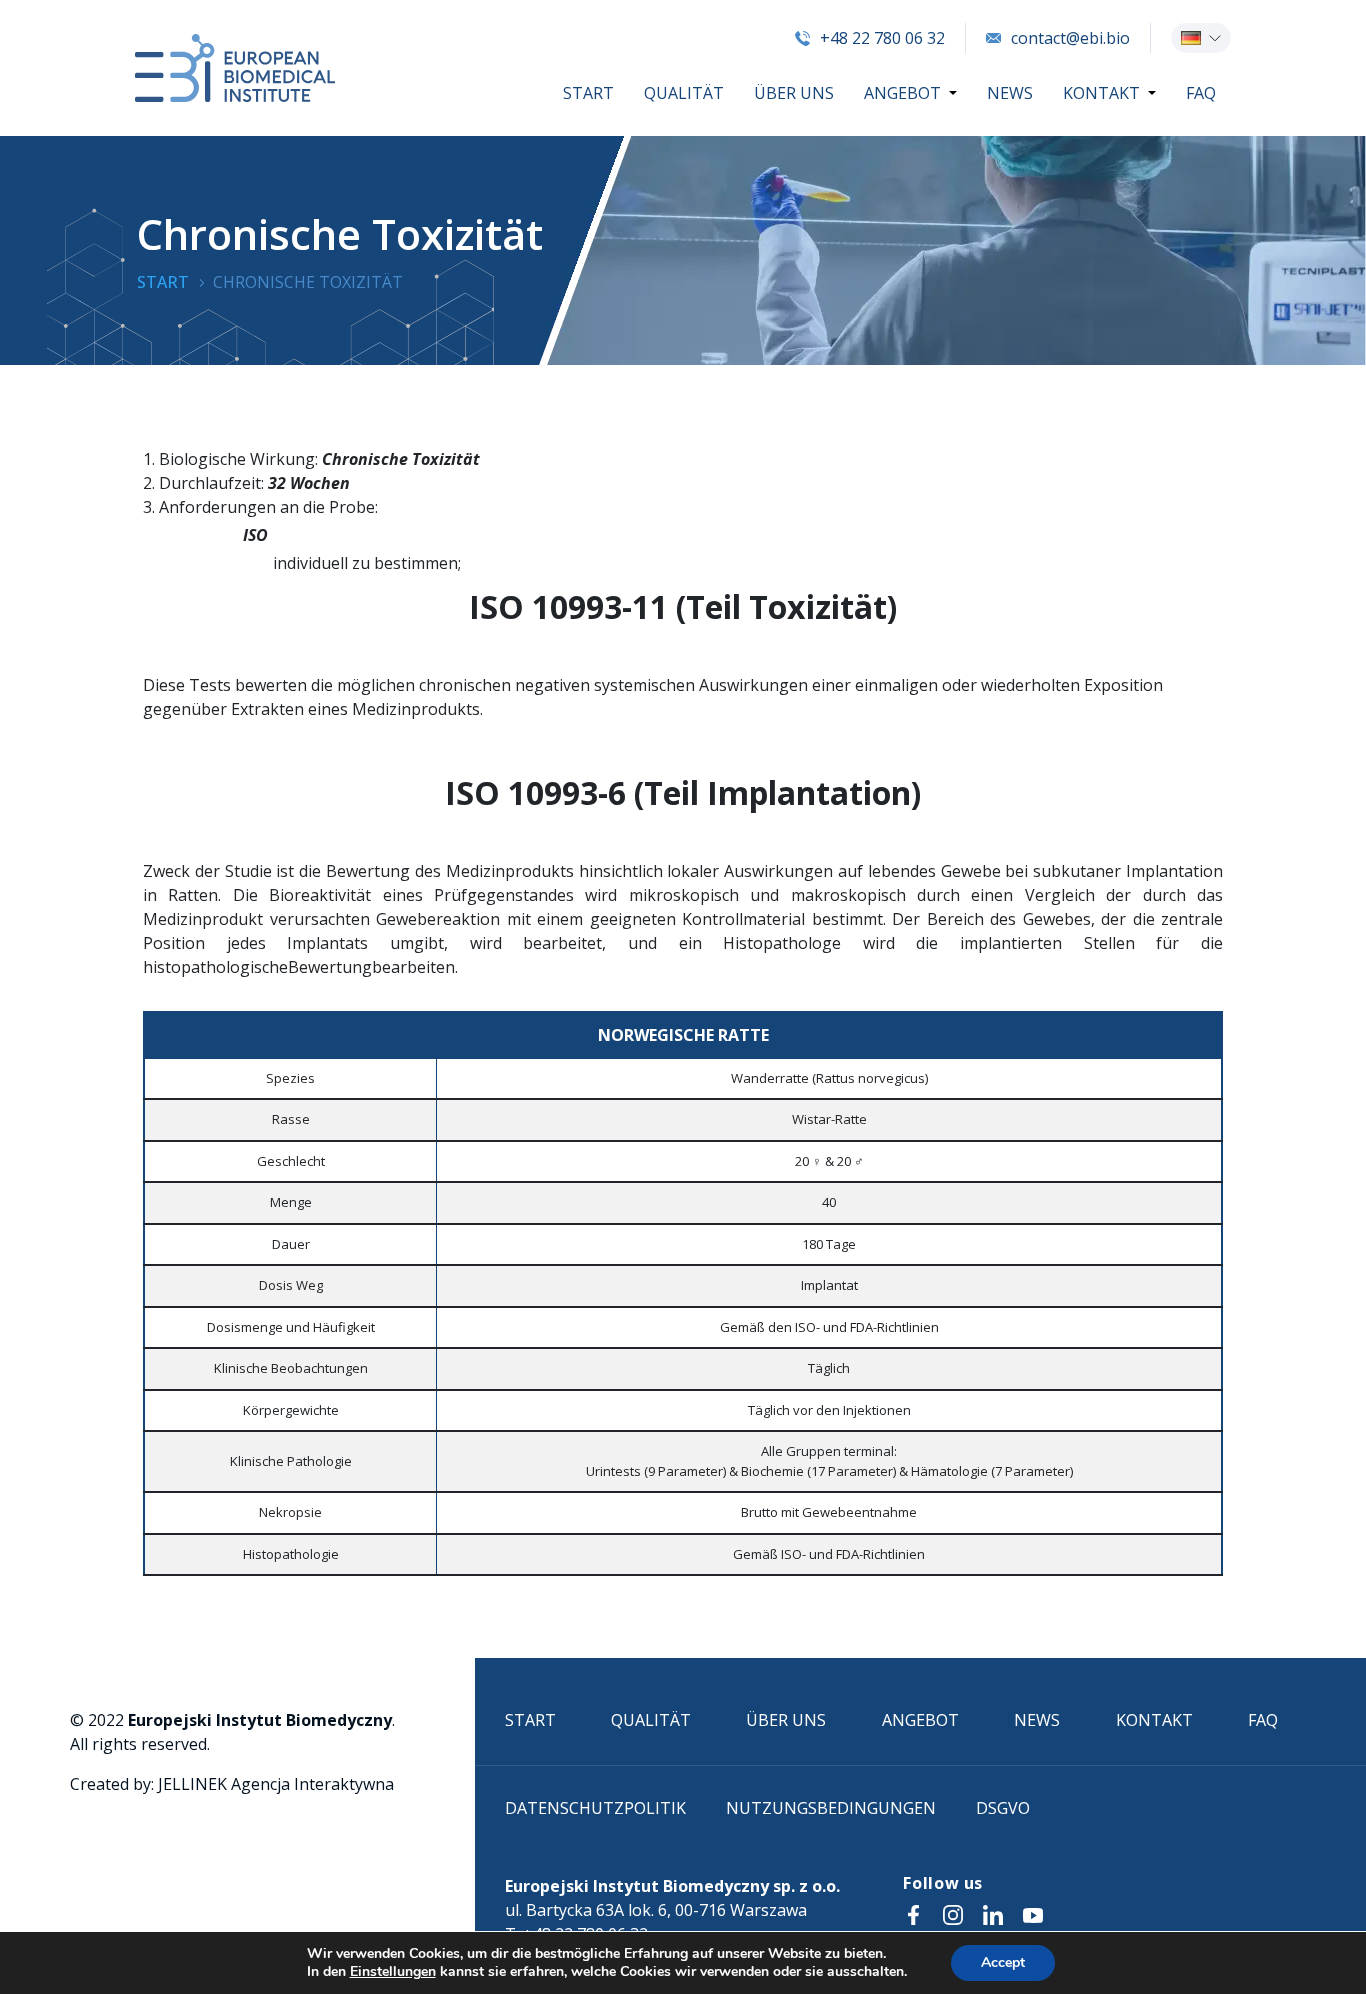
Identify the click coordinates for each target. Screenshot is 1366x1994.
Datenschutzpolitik (595, 1808)
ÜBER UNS (794, 93)
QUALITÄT (684, 93)
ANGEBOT (902, 93)
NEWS (1010, 93)
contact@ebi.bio (1070, 38)
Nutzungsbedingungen (831, 1808)
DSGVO (1003, 1808)
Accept (1003, 1962)
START (588, 93)
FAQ (1201, 93)
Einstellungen (393, 1972)
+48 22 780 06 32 (882, 38)
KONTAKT (1101, 93)
